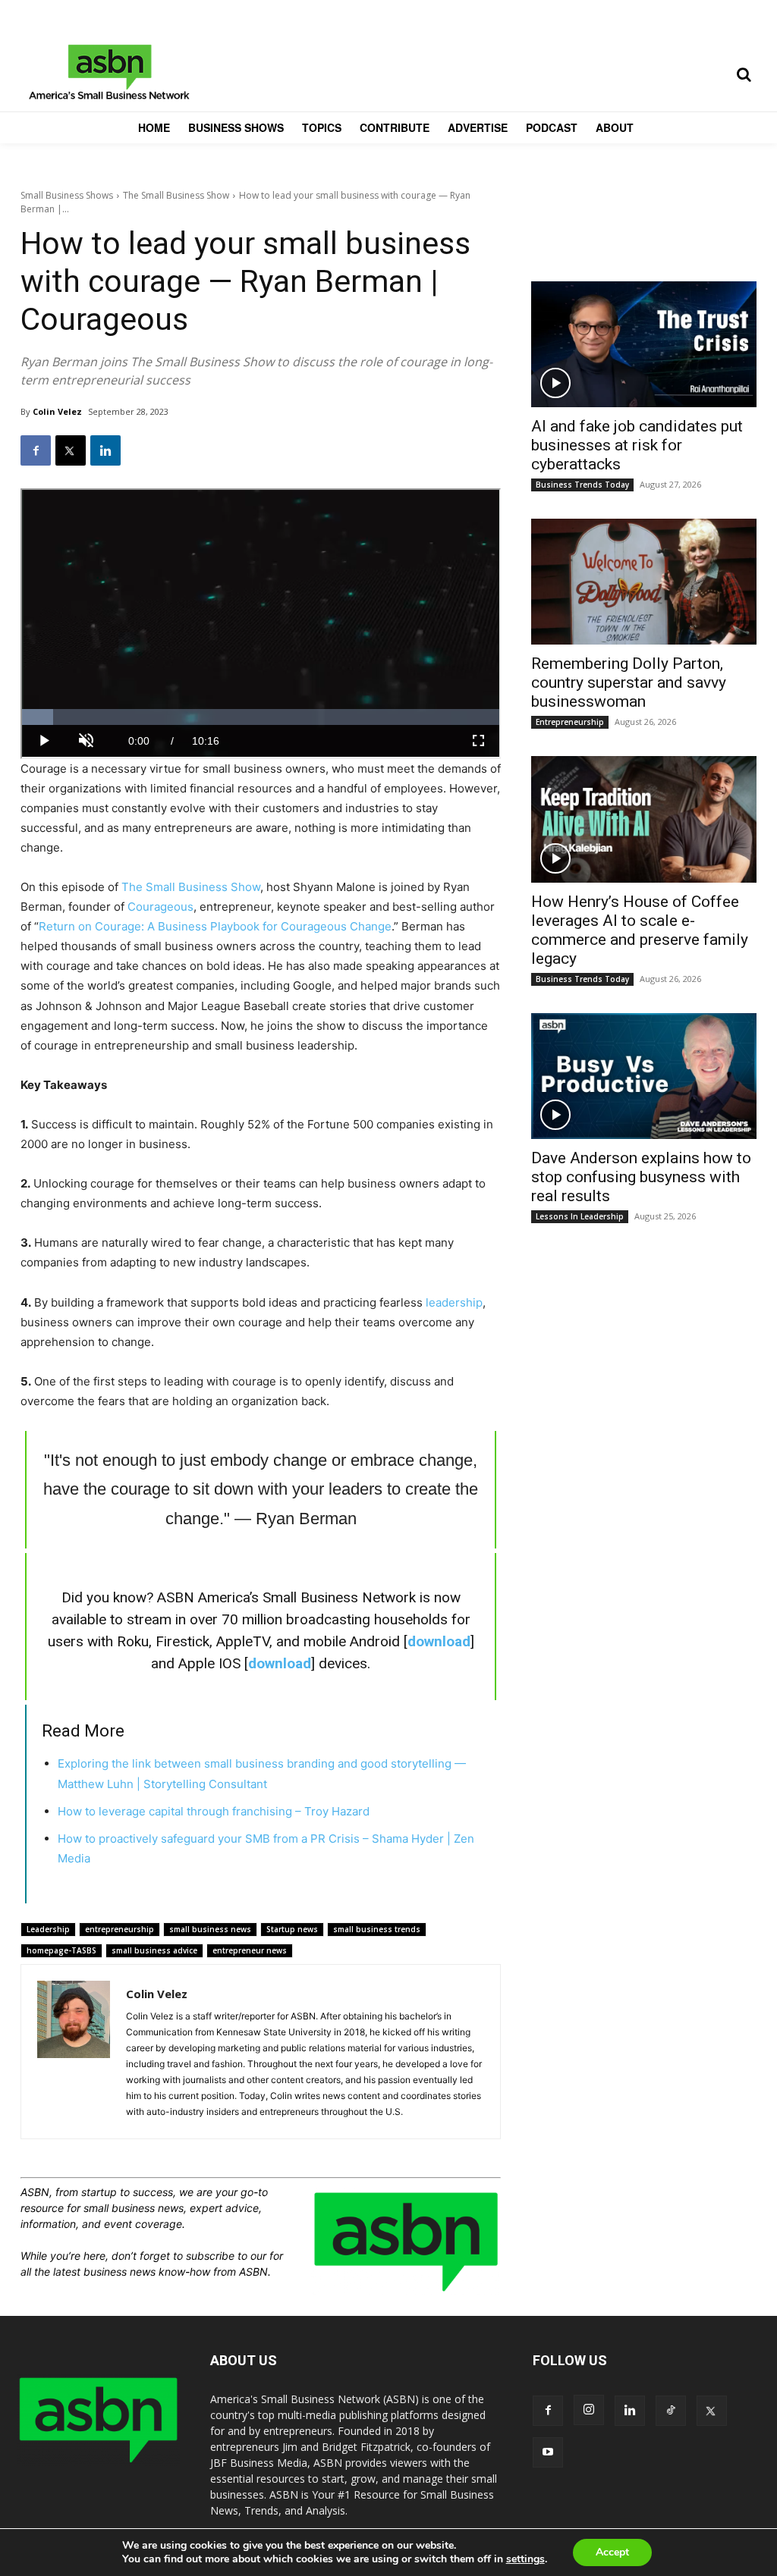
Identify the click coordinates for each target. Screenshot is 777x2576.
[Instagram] (589, 2410)
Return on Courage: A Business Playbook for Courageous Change (215, 926)
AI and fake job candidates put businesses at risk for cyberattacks (637, 445)
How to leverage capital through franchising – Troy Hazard (214, 1811)
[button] (744, 74)
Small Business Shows (67, 195)
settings (525, 2559)
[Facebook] (36, 450)
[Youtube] (548, 2452)
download (439, 1641)
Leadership (48, 1929)
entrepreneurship (120, 1929)
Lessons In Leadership (580, 1216)
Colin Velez (57, 411)
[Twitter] (71, 450)
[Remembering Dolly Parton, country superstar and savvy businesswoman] (644, 582)
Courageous (160, 907)
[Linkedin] (105, 450)
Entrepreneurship (570, 722)
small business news (210, 1929)
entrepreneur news (250, 1950)
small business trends (377, 1929)
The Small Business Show (176, 195)
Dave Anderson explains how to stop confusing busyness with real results (641, 1177)
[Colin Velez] (74, 2052)
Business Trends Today (582, 485)
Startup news (292, 1929)
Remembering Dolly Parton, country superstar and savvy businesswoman (629, 682)
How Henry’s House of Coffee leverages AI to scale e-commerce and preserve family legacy (640, 930)
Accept (612, 2552)
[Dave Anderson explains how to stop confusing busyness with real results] (644, 1076)
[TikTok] (671, 2411)
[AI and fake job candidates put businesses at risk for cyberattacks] (644, 344)
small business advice (154, 1950)
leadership (454, 1302)
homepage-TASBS (61, 1950)
